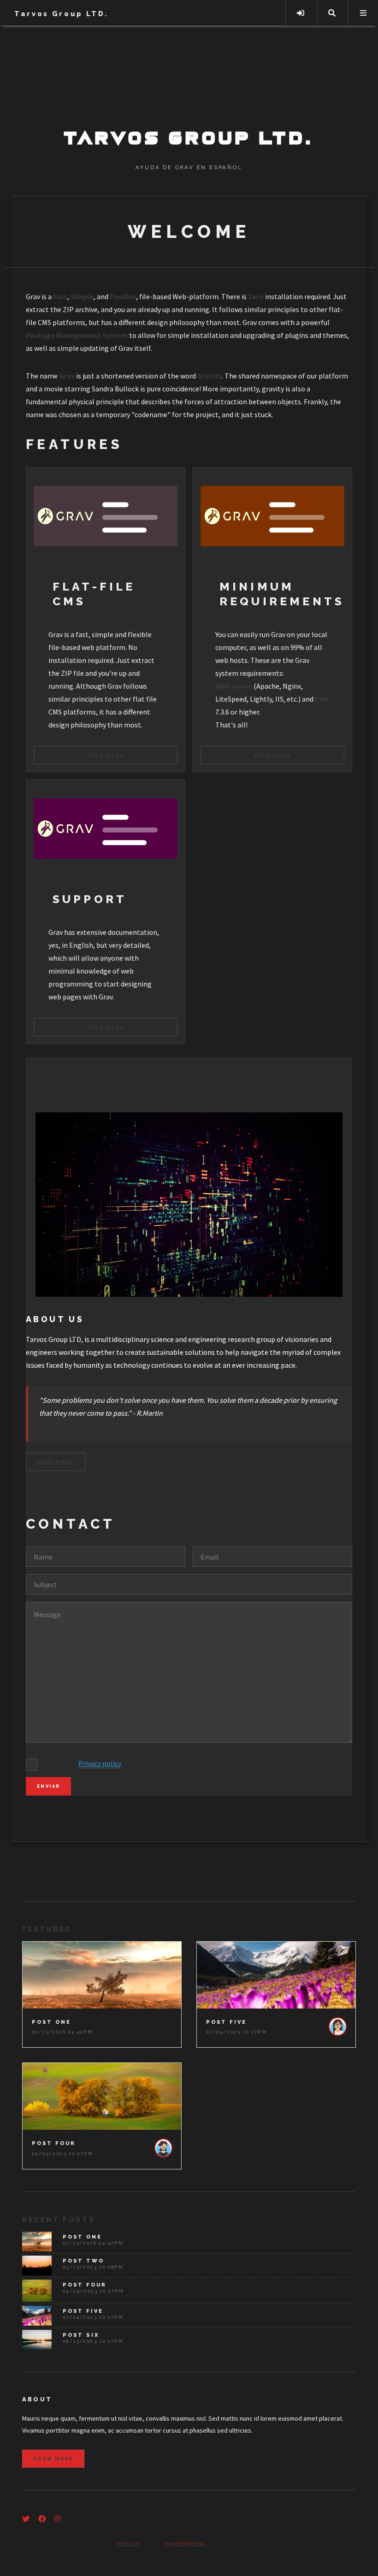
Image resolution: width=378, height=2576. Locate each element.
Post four (54, 2143)
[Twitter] (26, 2519)
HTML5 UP (128, 2543)
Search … (332, 13)
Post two (83, 2261)
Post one (51, 2022)
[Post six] (37, 2340)
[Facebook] (42, 2519)
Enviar (48, 1786)
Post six (81, 2335)
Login (301, 13)
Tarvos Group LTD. (61, 14)
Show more (53, 2459)
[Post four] (102, 2096)
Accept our (85, 1763)
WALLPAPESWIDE (185, 2543)
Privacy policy (100, 1763)
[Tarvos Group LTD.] (189, 89)
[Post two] (37, 2266)
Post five (226, 2022)
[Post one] (102, 1975)
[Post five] (276, 1975)
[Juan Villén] (337, 2027)
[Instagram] (58, 2519)
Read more (106, 755)
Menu (363, 13)
